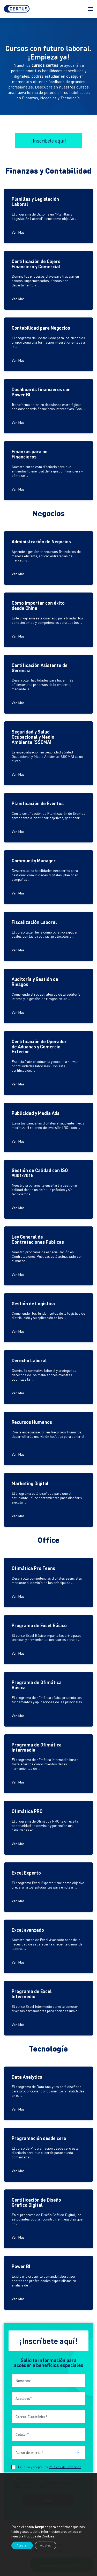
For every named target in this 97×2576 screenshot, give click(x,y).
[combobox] (48, 2452)
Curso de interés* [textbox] (29, 2452)
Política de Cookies (39, 2536)
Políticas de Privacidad (65, 2467)
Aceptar (22, 2545)
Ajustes (46, 2545)
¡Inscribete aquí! (49, 140)
